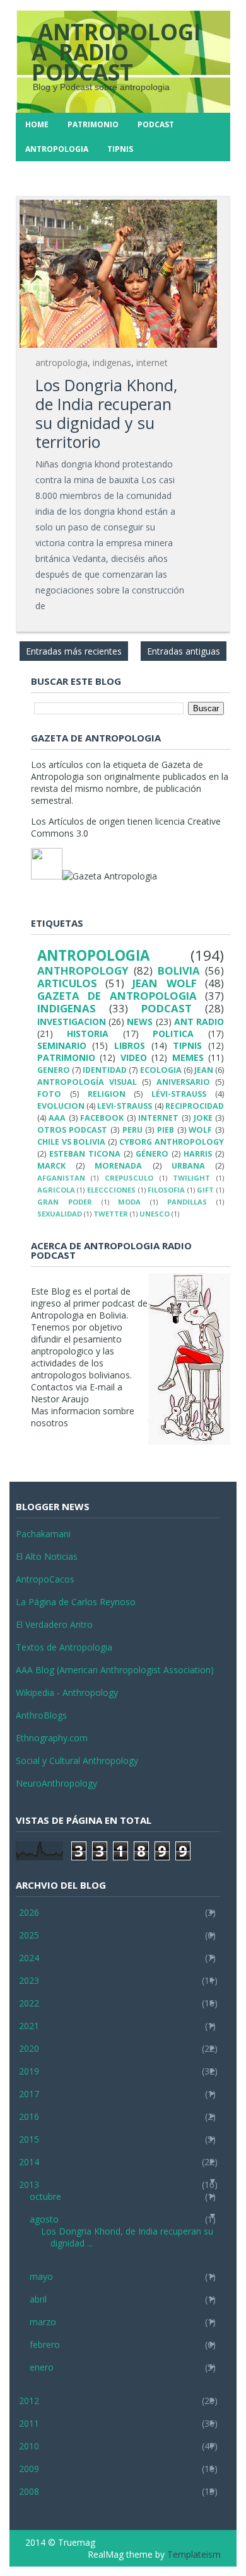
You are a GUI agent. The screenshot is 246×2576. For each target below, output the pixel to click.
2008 (29, 2491)
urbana (188, 1166)
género (152, 1154)
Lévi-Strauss (179, 1094)
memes (188, 1057)
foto (49, 1094)
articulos (67, 983)
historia (88, 1033)
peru (132, 1130)
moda (129, 1202)
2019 (29, 2071)
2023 (29, 1980)
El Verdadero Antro (54, 1624)
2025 (29, 1935)
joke (203, 1118)
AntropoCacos (45, 1579)
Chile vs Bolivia (72, 1142)
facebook (102, 1118)
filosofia (166, 1190)
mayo (41, 2276)
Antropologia (57, 149)
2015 (29, 2139)
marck (51, 1166)
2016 (29, 2116)
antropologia (61, 363)
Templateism (194, 2554)
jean (204, 1070)
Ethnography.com (52, 1738)
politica (173, 1033)
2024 (29, 1958)
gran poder (65, 1202)
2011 (29, 2423)
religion (107, 1094)
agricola (56, 1190)
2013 (29, 2184)
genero (54, 1070)
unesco (155, 1214)
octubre (45, 2196)
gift (205, 1190)
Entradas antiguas (184, 651)
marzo (43, 2322)
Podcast (156, 124)
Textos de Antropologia (64, 1647)
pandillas (187, 1202)
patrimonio (66, 1057)
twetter (111, 1214)
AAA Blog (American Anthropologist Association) (115, 1670)
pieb (166, 1130)
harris (198, 1154)
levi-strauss (125, 1106)
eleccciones (111, 1190)
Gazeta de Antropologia (117, 996)
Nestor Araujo (60, 1399)
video (134, 1057)
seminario (62, 1045)
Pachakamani (43, 1534)
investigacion (72, 1022)
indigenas (112, 363)
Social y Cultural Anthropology (77, 1760)
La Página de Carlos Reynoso (76, 1602)
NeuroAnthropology (56, 1783)
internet (152, 363)
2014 (29, 2162)
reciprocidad (195, 1106)
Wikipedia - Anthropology (67, 1692)
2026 (29, 1912)
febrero (45, 2344)
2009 (29, 2469)
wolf (200, 1130)
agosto (44, 2219)
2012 (29, 2401)
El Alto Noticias (47, 1556)
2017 (29, 2094)
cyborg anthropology (172, 1142)
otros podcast (73, 1130)
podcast (167, 1008)
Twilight (191, 1178)
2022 (29, 2003)
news (140, 1022)
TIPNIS (120, 149)
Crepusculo (129, 1178)
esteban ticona (85, 1154)
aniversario (183, 1082)
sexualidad (60, 1214)
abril (38, 2299)
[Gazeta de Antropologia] (110, 876)
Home (37, 124)
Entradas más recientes (74, 651)
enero (42, 2367)
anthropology (83, 970)
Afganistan (61, 1178)
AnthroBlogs (41, 1715)
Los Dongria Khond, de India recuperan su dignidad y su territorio (106, 413)
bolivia (179, 970)
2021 (29, 2026)
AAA (57, 1118)
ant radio (199, 1022)
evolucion (61, 1106)
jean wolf (164, 983)
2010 (29, 2446)
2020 (29, 2048)
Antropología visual (87, 1082)
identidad (105, 1070)
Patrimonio (93, 124)
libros (130, 1045)
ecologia (161, 1070)
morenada (118, 1166)
